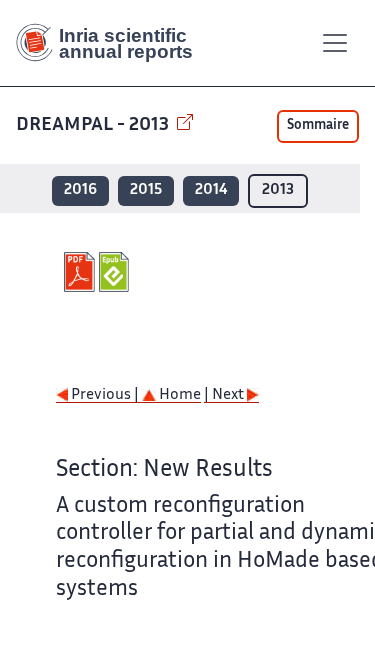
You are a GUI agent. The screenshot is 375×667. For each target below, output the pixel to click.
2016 (80, 190)
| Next (225, 395)
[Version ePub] (116, 272)
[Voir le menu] (335, 43)
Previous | (105, 395)
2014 (211, 190)
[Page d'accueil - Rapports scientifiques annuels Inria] (112, 43)
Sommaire (318, 126)
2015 (146, 190)
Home (178, 395)
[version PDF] (81, 272)
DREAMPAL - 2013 (94, 125)
